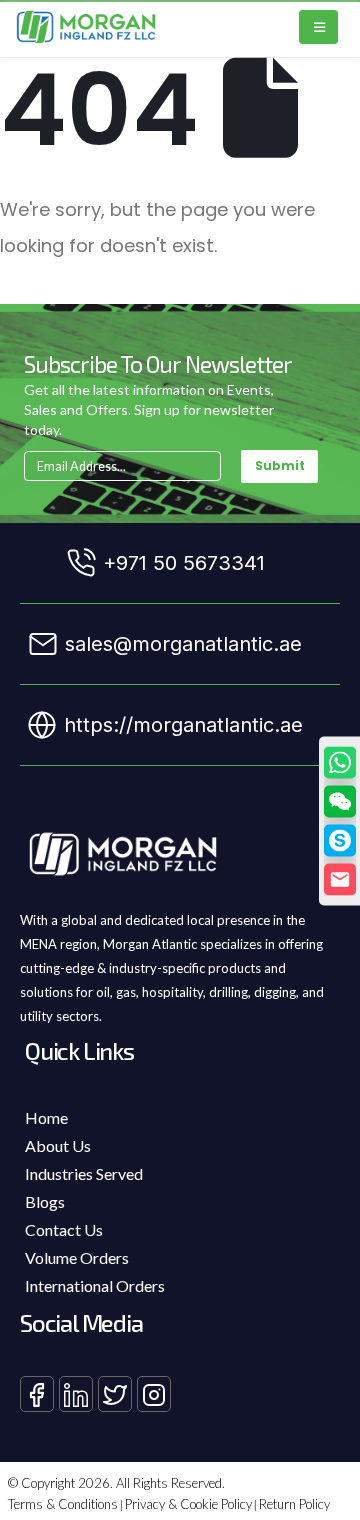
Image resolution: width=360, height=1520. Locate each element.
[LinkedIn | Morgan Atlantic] (76, 1394)
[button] (340, 801)
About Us (58, 1145)
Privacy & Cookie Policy (188, 1504)
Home (46, 1117)
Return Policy (294, 1504)
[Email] (340, 879)
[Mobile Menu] (318, 27)
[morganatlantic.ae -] (86, 27)
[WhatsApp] (340, 762)
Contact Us (64, 1229)
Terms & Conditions (63, 1504)
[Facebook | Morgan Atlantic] (37, 1394)
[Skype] (340, 840)
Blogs (45, 1201)
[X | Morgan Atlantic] (115, 1394)
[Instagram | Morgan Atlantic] (154, 1394)
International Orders (95, 1285)
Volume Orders (77, 1257)
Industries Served (84, 1173)
